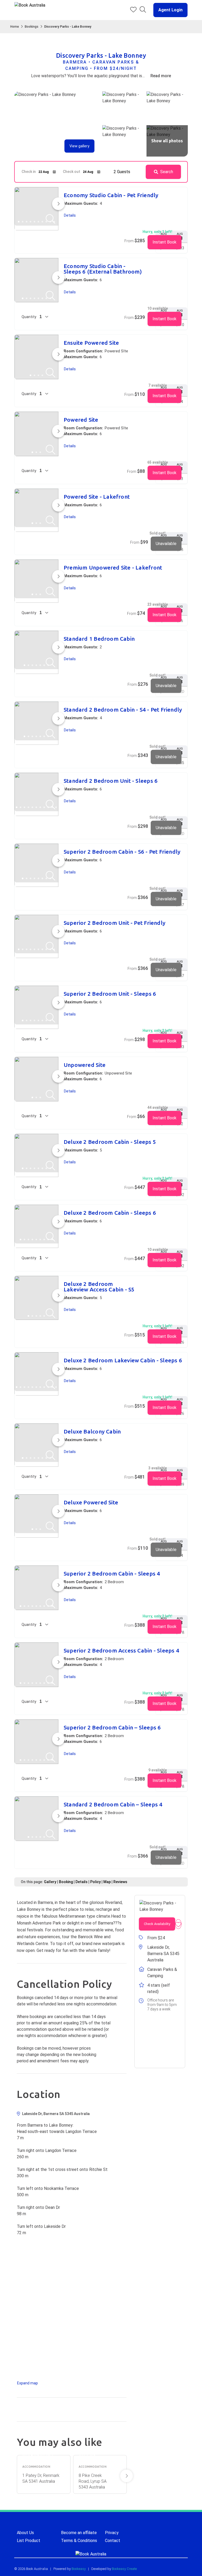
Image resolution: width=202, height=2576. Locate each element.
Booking (66, 1882)
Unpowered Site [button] (85, 1065)
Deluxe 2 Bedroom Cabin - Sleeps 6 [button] (110, 1213)
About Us (25, 2533)
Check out (72, 172)
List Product (29, 2541)
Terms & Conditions (79, 2541)
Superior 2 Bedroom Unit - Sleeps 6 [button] (110, 994)
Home (15, 27)
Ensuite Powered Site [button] (91, 343)
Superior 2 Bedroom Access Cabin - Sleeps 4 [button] (121, 1651)
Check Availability (157, 1924)
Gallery (50, 1882)
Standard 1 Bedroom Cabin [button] (99, 639)
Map (107, 1882)
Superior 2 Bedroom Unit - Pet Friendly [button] (115, 923)
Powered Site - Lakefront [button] (97, 497)
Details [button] (70, 215)
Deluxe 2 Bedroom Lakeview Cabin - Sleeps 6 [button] (123, 1360)
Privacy (112, 2533)
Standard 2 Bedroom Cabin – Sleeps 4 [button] (113, 1804)
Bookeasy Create (124, 2569)
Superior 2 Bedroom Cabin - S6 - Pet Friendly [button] (122, 852)
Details (82, 1882)
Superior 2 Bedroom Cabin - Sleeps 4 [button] (112, 1574)
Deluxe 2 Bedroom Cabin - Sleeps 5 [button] (110, 1142)
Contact (113, 2541)
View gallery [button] (79, 146)
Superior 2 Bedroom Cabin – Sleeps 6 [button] (112, 1727)
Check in (29, 172)
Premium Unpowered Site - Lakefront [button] (113, 568)
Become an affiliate (79, 2533)
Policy (95, 1882)
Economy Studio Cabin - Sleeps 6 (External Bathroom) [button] (103, 269)
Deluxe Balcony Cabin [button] (92, 1432)
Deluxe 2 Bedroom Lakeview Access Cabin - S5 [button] (99, 1287)
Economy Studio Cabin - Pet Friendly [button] (111, 195)
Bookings (32, 27)
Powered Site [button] (81, 420)
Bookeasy (79, 2569)
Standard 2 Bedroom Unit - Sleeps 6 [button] (111, 781)
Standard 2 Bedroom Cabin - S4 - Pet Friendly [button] (123, 710)
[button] (168, 10)
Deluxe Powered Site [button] (91, 1502)
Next (127, 2476)
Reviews (120, 1882)
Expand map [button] (27, 2383)
